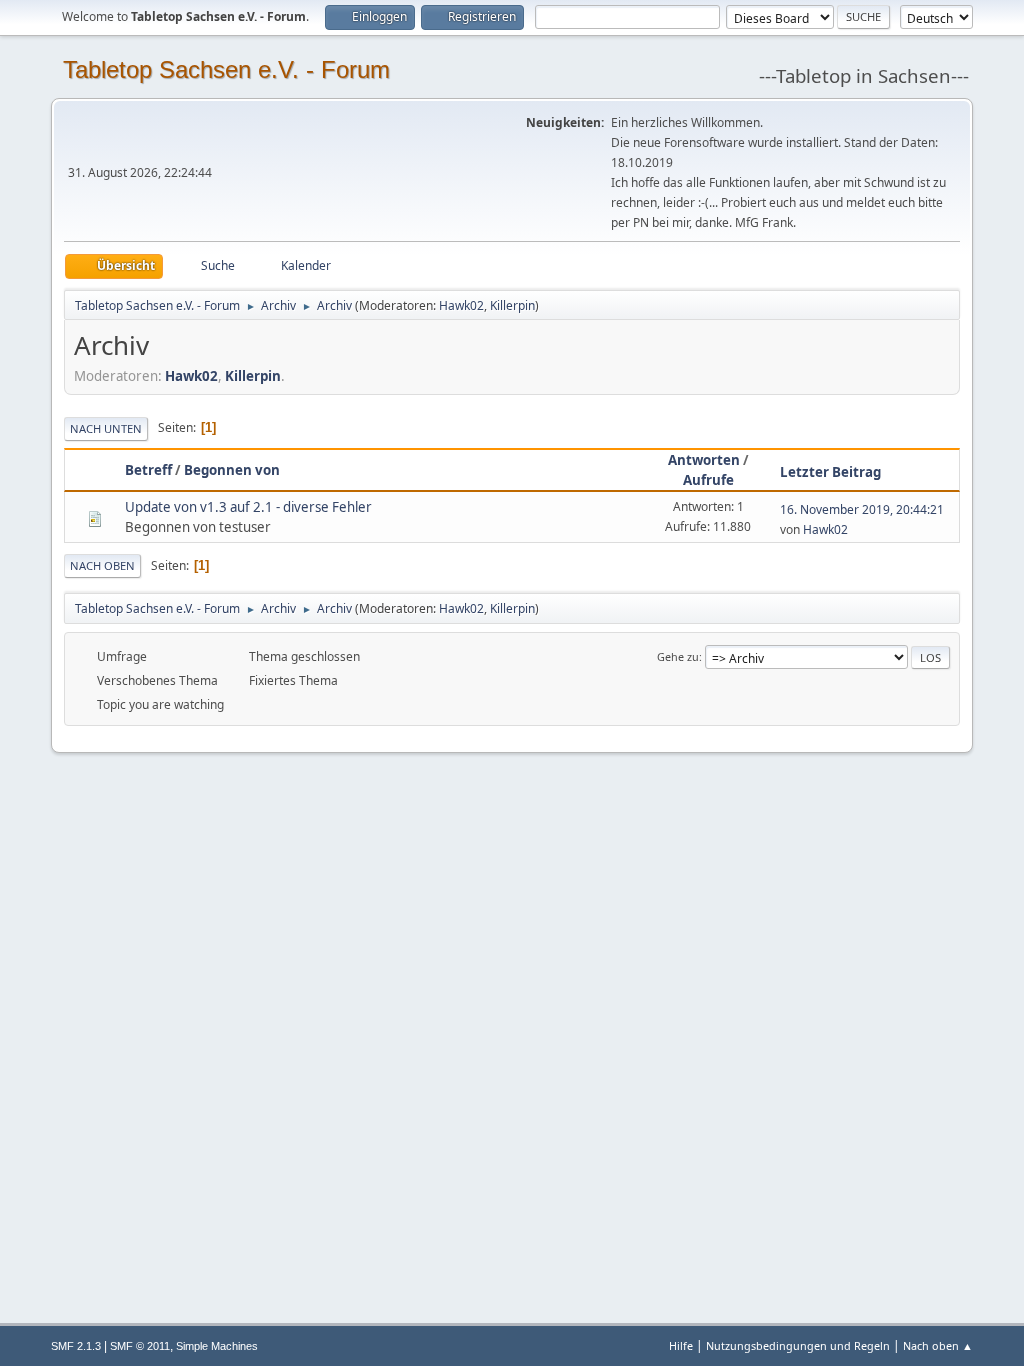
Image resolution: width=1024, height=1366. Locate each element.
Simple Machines (217, 1346)
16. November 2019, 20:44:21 (862, 509)
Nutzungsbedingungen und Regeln (798, 1345)
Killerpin (512, 305)
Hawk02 (461, 305)
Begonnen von (232, 470)
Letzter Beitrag (830, 472)
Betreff (148, 470)
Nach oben (102, 565)
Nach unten (106, 428)
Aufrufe (708, 480)
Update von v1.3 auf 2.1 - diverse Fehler (248, 507)
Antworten (704, 460)
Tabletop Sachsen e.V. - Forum (226, 69)
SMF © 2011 (140, 1346)
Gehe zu (678, 656)
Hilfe (681, 1345)
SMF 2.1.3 (76, 1346)
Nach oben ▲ (938, 1345)
